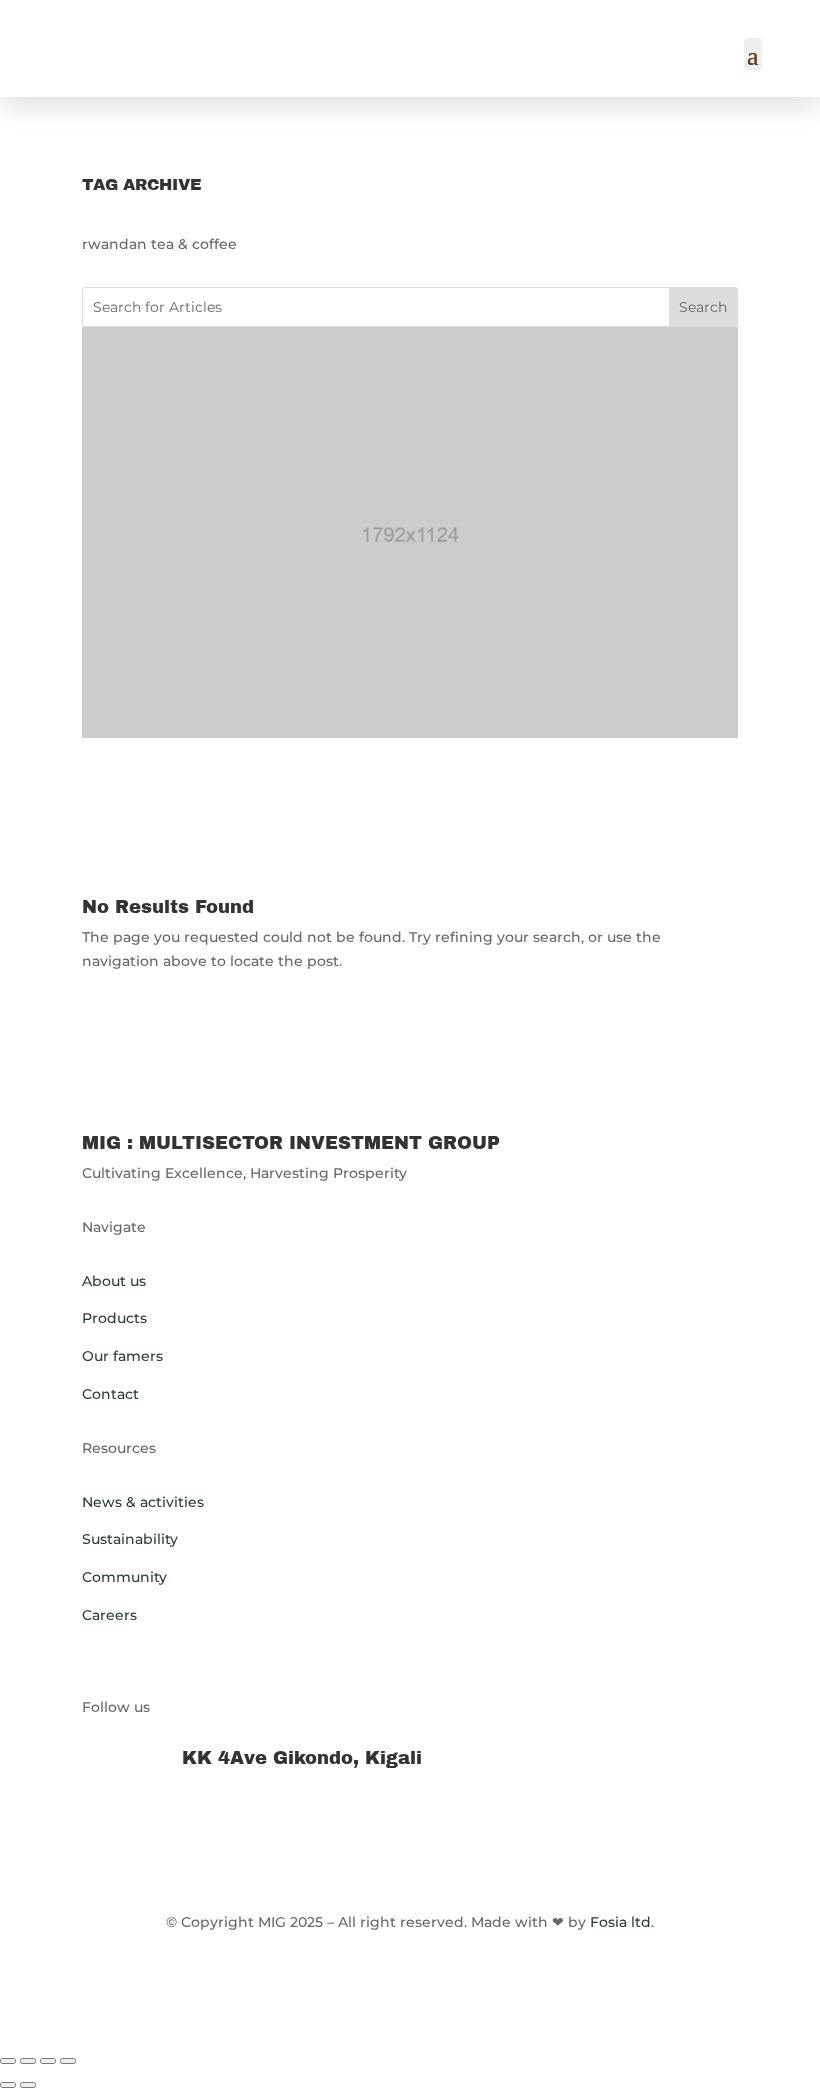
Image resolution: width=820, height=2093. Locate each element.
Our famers (122, 1356)
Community (124, 1577)
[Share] (48, 2061)
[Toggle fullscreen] (28, 2061)
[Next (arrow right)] (28, 2085)
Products (114, 1318)
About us (114, 1281)
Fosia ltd (620, 1922)
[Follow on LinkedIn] (370, 1827)
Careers (109, 1615)
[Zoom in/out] (8, 2061)
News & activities (143, 1502)
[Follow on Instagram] (450, 1827)
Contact (110, 1394)
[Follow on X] (410, 1827)
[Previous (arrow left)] (8, 2085)
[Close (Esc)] (68, 2061)
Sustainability (130, 1539)
